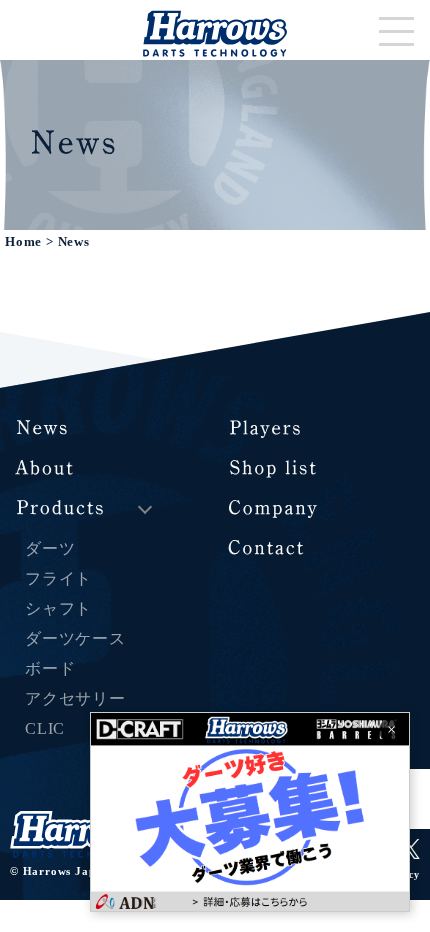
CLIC (45, 728)
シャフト (58, 608)
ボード (50, 668)
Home (23, 242)
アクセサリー (75, 698)
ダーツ (50, 548)
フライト (58, 578)
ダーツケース (75, 638)
